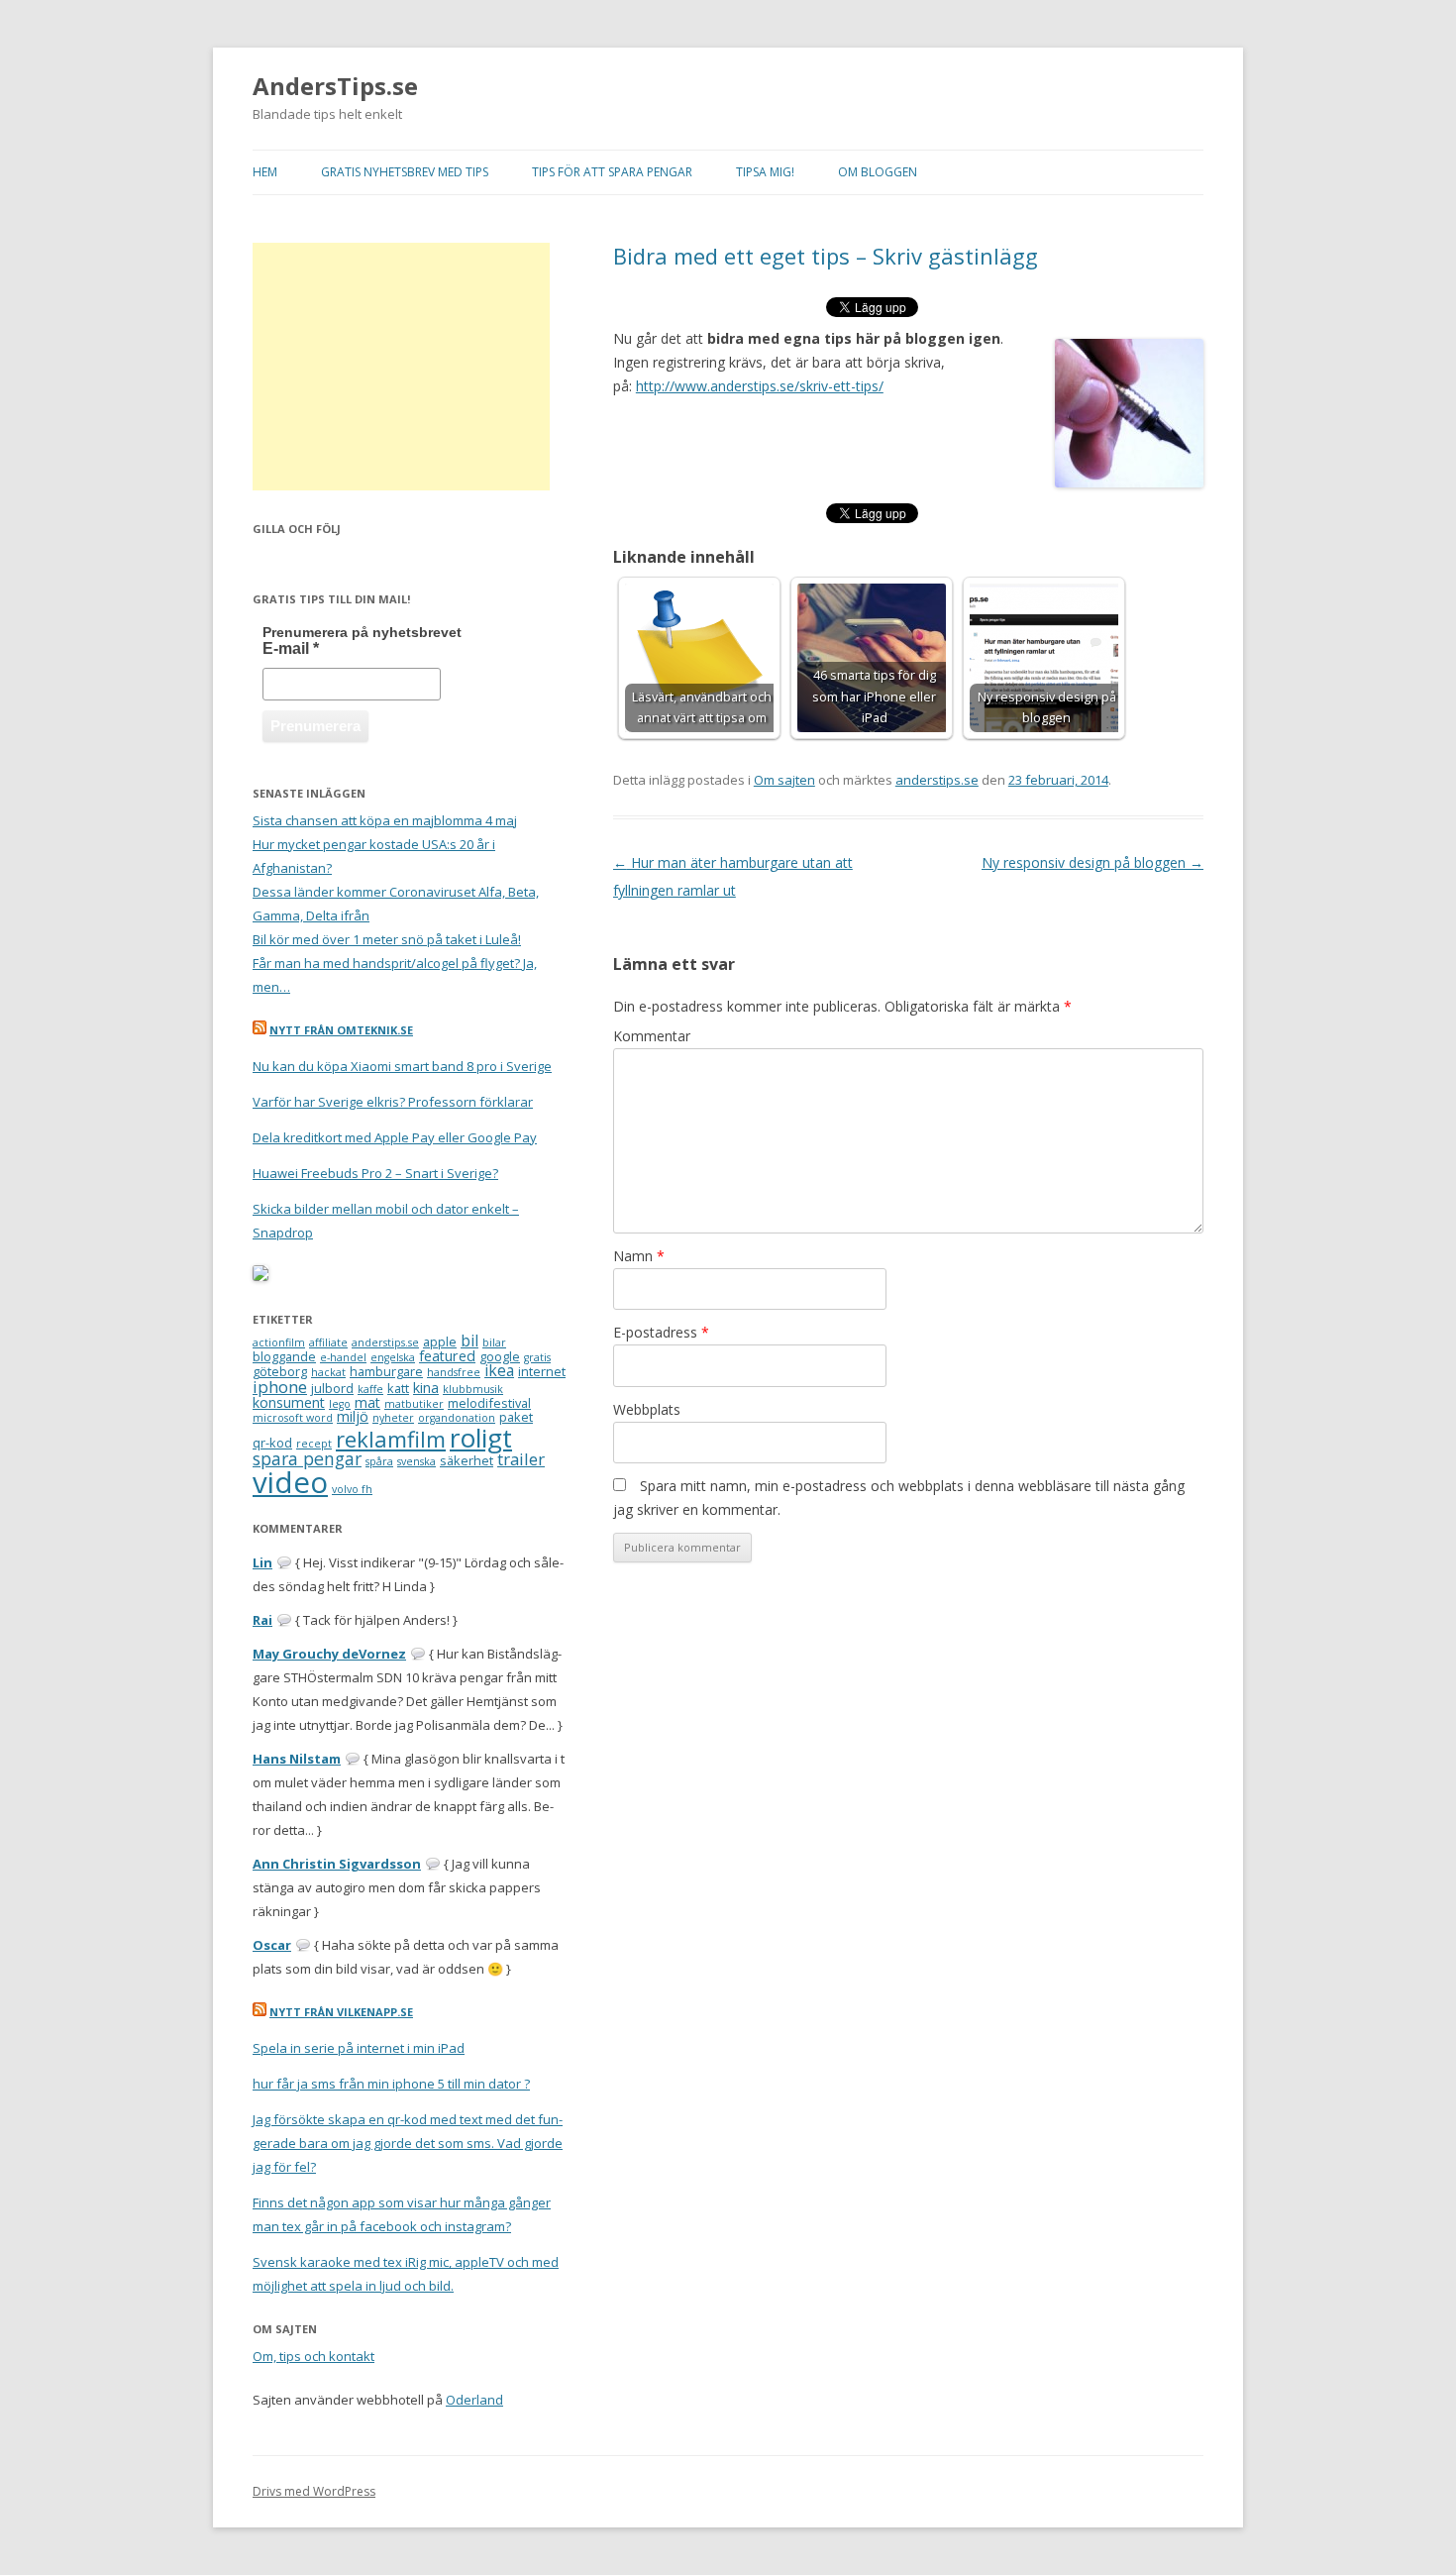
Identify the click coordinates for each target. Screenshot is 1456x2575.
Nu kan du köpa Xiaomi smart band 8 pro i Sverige (402, 1066)
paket (516, 1417)
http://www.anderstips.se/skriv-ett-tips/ (760, 386)
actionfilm (279, 1342)
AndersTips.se (335, 87)
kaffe (370, 1389)
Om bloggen (878, 172)
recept (314, 1444)
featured (447, 1356)
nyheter (393, 1418)
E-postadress (661, 1332)
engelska (393, 1357)
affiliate (328, 1342)
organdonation (457, 1418)
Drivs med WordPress (314, 2491)
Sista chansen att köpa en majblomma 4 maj (385, 820)
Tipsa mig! (765, 172)
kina (426, 1388)
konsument (289, 1402)
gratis (537, 1357)
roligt (481, 1438)
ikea (499, 1370)
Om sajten (784, 780)
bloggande (284, 1356)
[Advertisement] (401, 367)
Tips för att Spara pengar (612, 172)
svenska (416, 1461)
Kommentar (652, 1036)
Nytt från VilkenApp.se (341, 2012)
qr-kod (272, 1443)
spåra (379, 1461)
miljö (353, 1416)
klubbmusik (473, 1389)
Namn (639, 1256)
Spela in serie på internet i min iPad (359, 2048)
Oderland (474, 2400)
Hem (265, 172)
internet (542, 1371)
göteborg (280, 1371)
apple (440, 1341)
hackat (328, 1372)
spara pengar (307, 1458)
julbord (332, 1388)
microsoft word (293, 1418)
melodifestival (489, 1403)
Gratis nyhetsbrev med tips (405, 172)
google (500, 1356)
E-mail (291, 648)
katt (398, 1388)
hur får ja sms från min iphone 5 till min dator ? (391, 2084)
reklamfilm (391, 1439)
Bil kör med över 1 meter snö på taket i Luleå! (387, 939)
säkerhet (467, 1460)
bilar (494, 1342)
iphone (280, 1387)
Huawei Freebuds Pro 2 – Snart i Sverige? (375, 1173)
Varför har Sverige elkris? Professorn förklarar (393, 1102)
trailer (521, 1459)
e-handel (343, 1357)
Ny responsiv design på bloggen (1092, 862)
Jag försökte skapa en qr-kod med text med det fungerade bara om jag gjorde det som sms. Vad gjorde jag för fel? (408, 2143)
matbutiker (414, 1404)
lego (340, 1404)
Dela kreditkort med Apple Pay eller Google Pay (395, 1137)
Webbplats (647, 1409)
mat (367, 1402)
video (290, 1482)
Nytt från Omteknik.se (341, 1030)
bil (469, 1341)
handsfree (454, 1372)
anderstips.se (937, 780)
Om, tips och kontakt (313, 2356)
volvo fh (352, 1489)
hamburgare (386, 1371)
